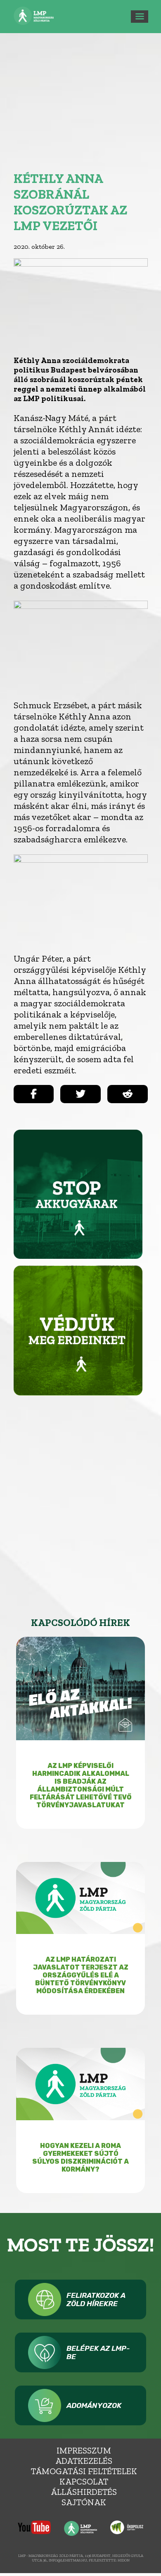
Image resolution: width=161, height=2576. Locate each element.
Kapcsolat (84, 2481)
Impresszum (84, 2450)
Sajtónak (84, 2502)
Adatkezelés (84, 2461)
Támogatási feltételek (84, 2471)
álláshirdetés (84, 2492)
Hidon (124, 2560)
